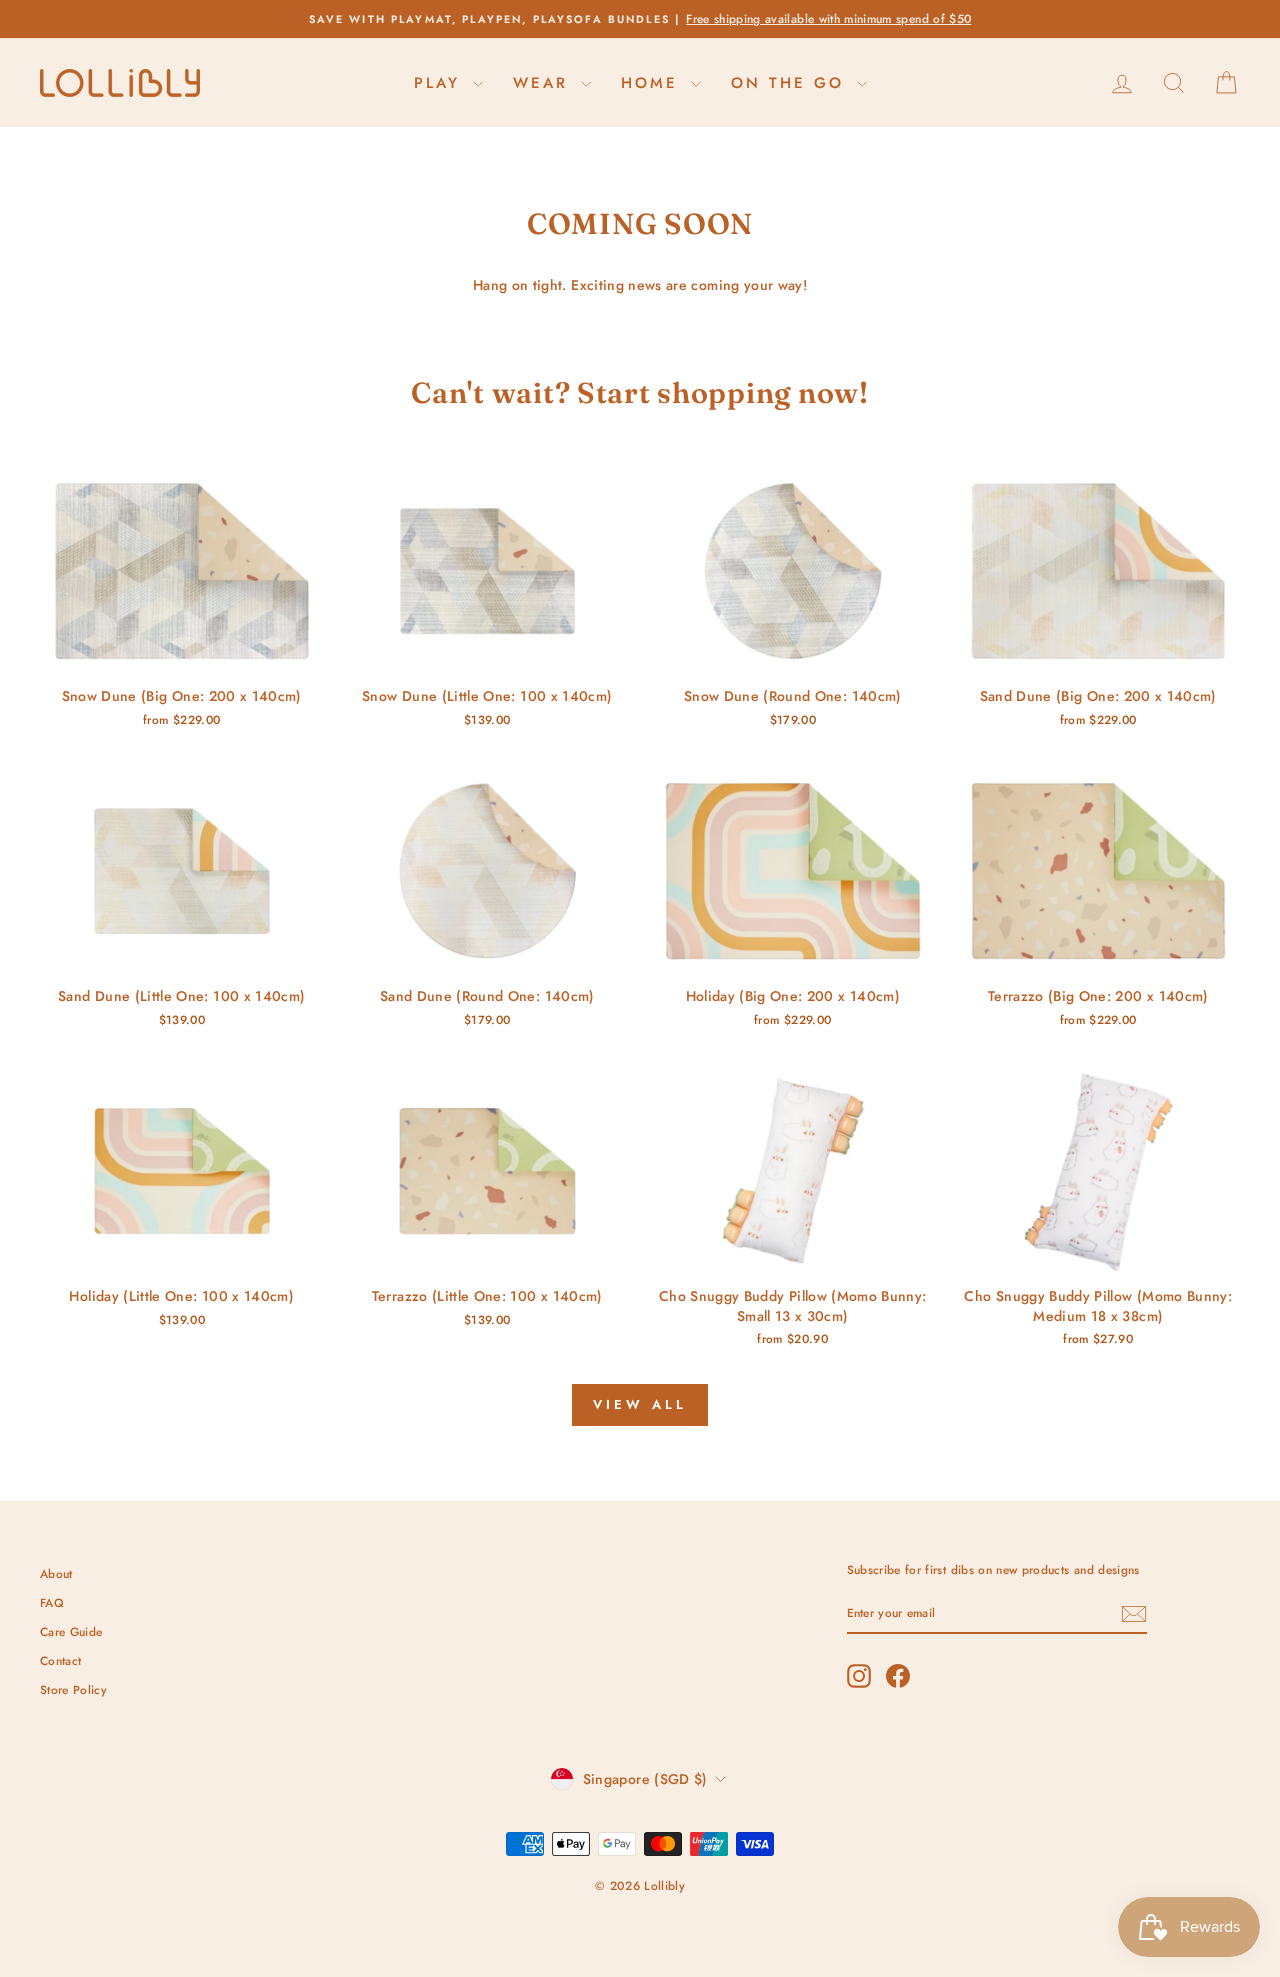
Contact (60, 1660)
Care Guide (71, 1631)
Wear (544, 83)
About (56, 1573)
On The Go (791, 83)
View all (639, 1404)
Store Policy (73, 1689)
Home (653, 83)
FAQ (52, 1602)
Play (441, 83)
